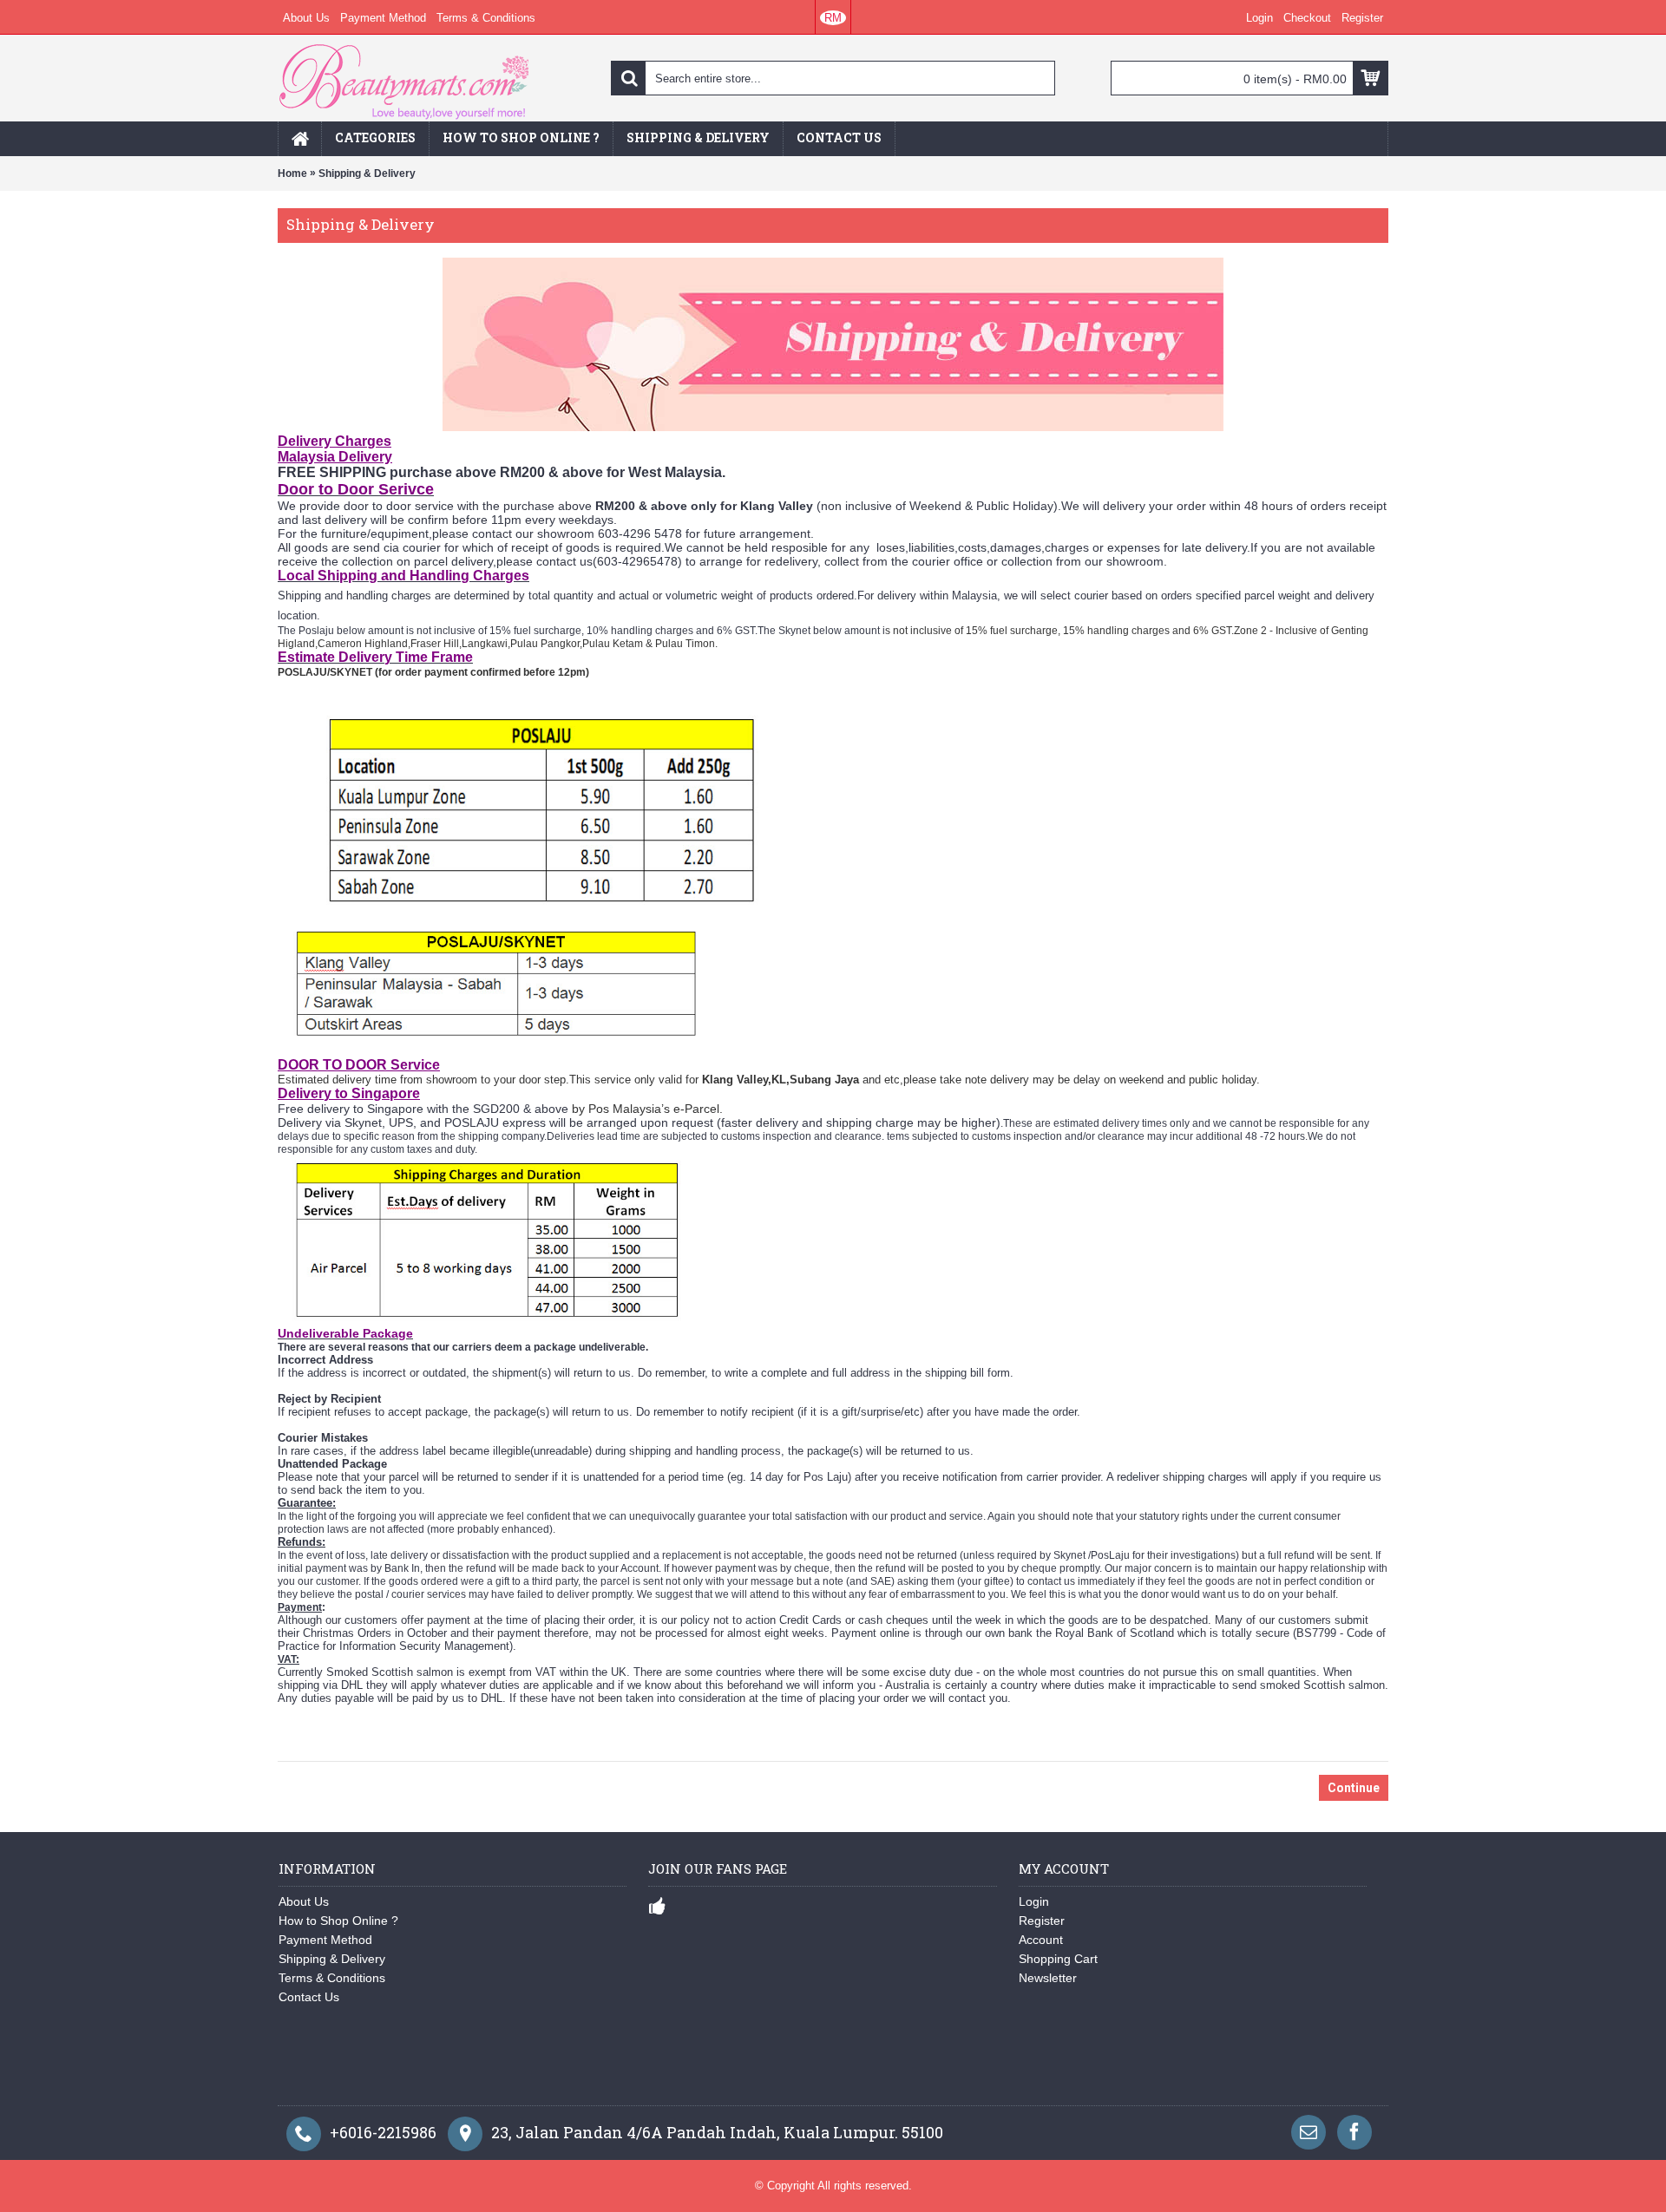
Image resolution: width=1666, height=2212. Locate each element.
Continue (1354, 1788)
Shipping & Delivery (367, 173)
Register (1042, 1921)
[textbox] (833, 78)
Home (292, 173)
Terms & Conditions (332, 1978)
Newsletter (1048, 1978)
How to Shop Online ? (338, 1921)
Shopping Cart (1058, 1959)
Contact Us (309, 1997)
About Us (304, 1901)
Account (1041, 1940)
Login (1034, 1901)
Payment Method (325, 1940)
